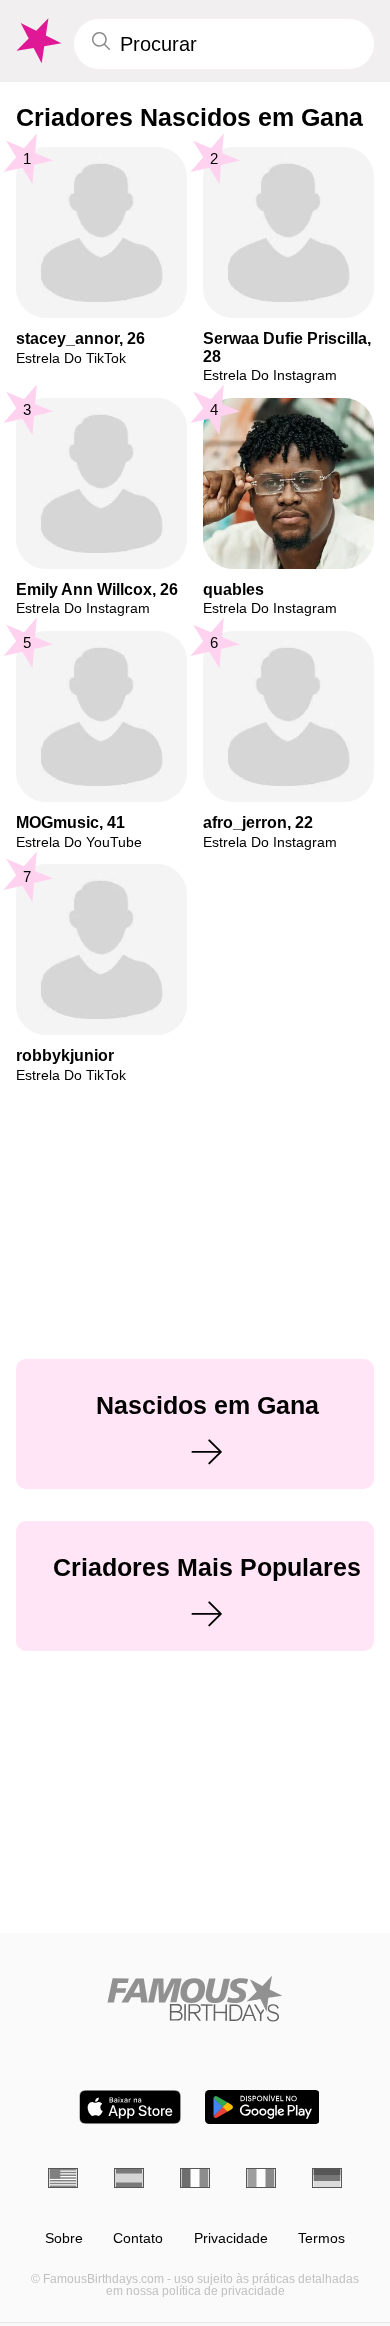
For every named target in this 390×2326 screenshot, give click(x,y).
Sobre (64, 2238)
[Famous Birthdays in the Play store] (262, 2107)
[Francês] (195, 2178)
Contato (138, 2238)
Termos (321, 2238)
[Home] (195, 1998)
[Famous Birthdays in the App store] (130, 2107)
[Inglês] (63, 2178)
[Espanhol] (129, 2178)
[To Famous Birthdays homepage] (37, 41)
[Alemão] (327, 2178)
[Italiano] (261, 2178)
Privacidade (231, 2238)
